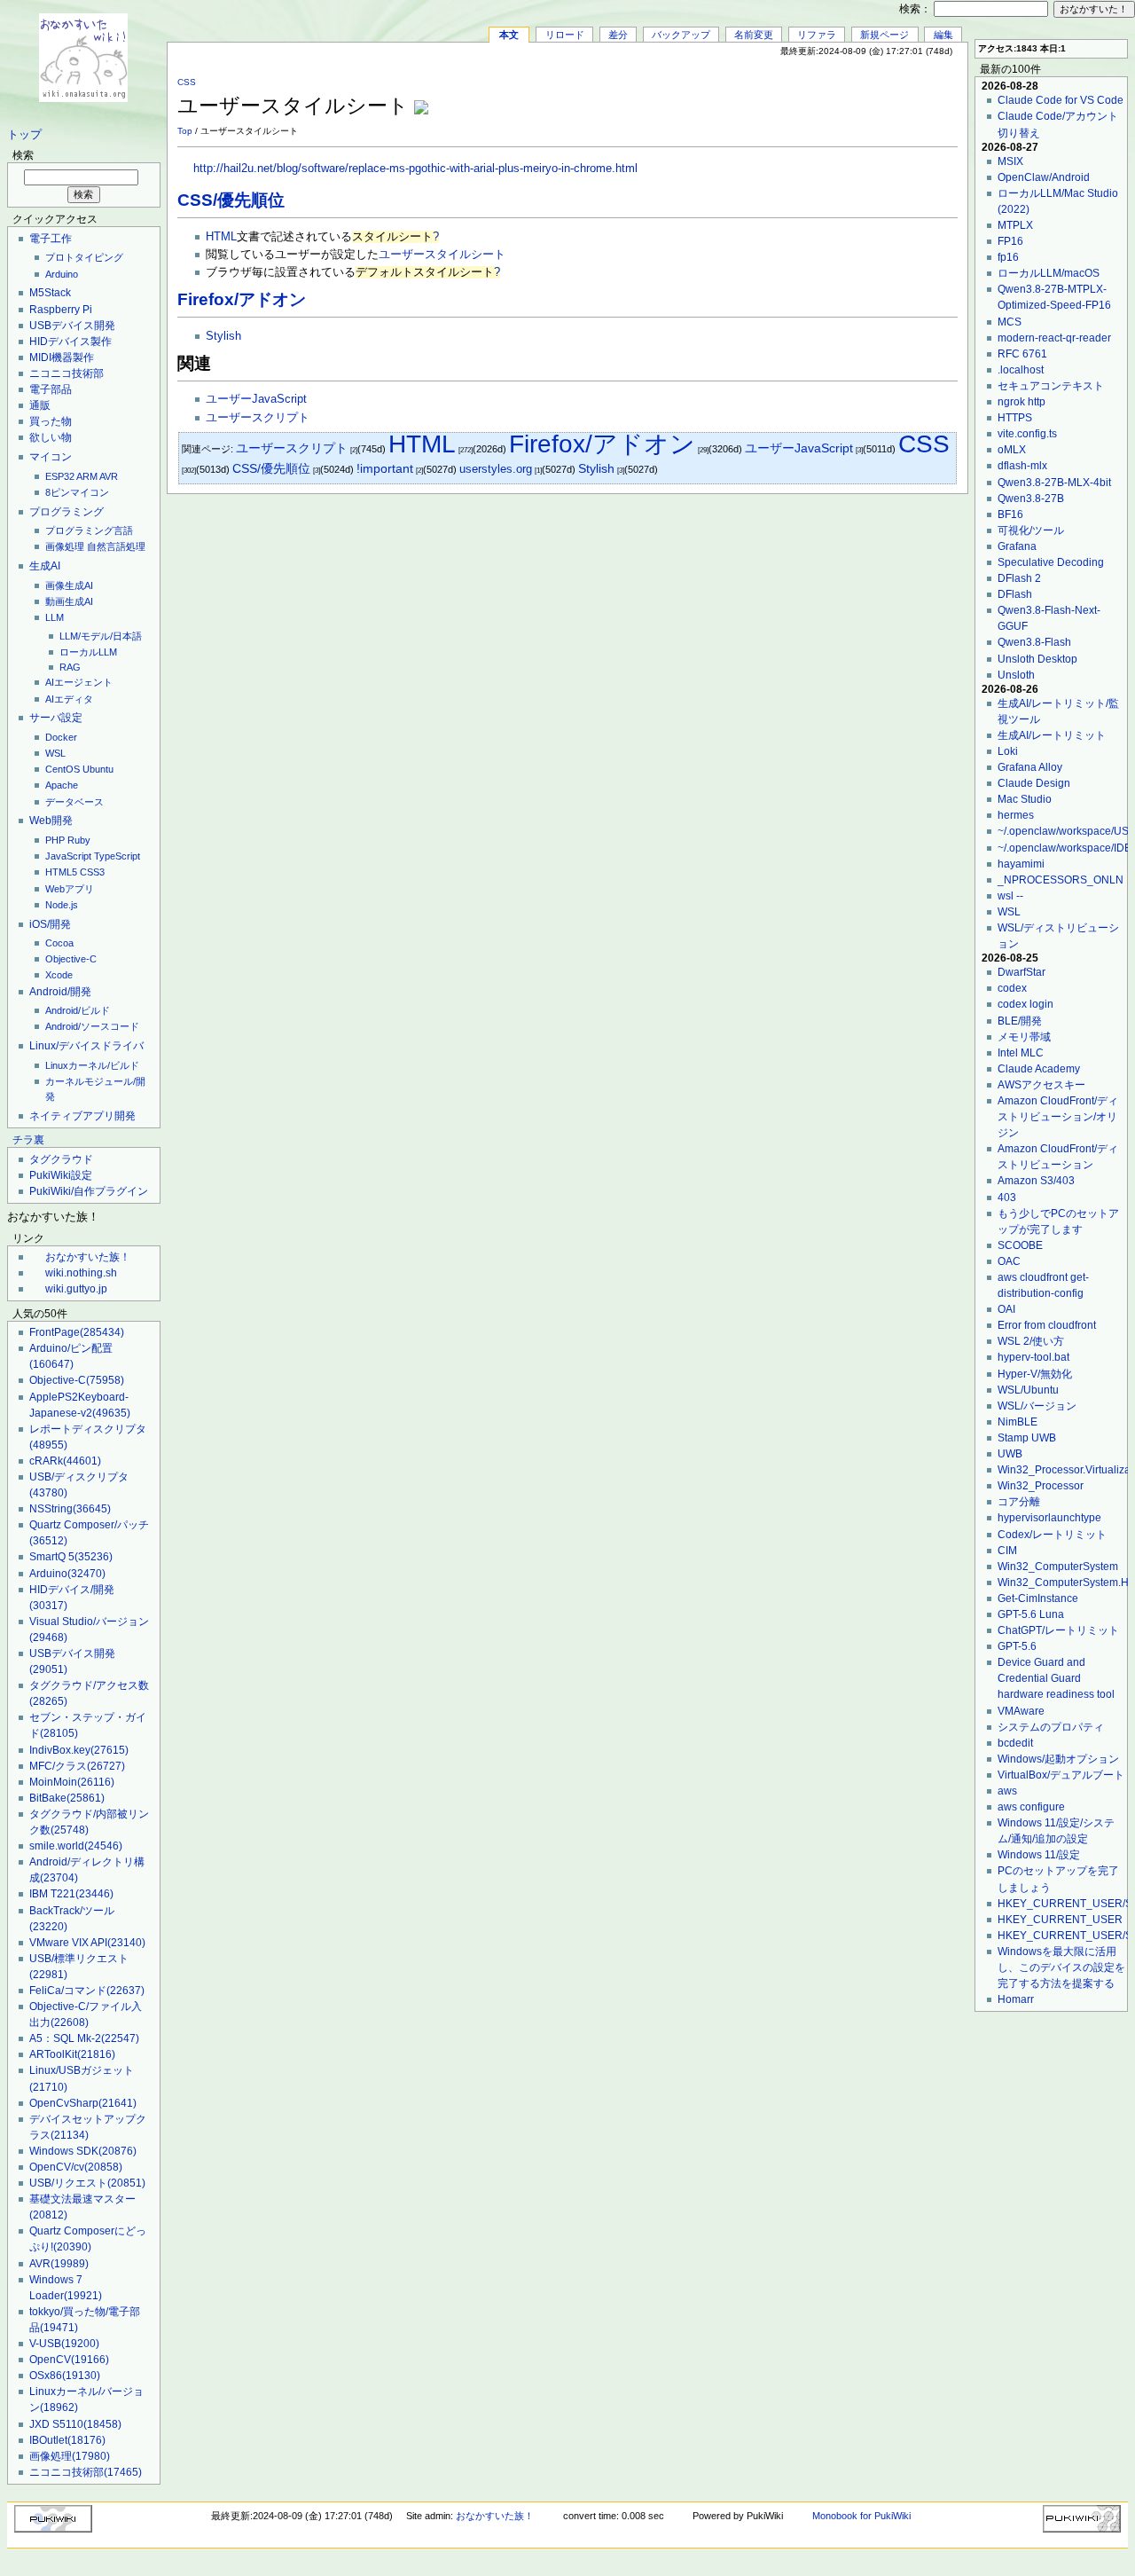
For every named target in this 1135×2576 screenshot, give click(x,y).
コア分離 (1019, 1502)
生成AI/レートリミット (1052, 735)
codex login (1025, 1004)
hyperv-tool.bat (1033, 1357)
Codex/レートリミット (1052, 1535)
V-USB (64, 2344)
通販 (40, 405)
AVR (109, 476)
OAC (1009, 1261)
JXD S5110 (75, 2424)
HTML (221, 237)
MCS (1010, 322)
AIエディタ (69, 699)
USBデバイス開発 (72, 326)
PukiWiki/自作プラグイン (89, 1191)
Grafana (1017, 546)
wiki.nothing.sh (81, 1273)
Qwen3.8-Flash (1034, 642)
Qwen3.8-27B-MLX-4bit (1054, 483)
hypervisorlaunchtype (1049, 1518)
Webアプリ (70, 889)
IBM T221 (71, 1894)
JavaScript (68, 856)
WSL (55, 753)
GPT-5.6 (1017, 1646)
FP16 (1010, 241)
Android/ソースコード (92, 1026)
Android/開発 (60, 992)
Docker (61, 737)
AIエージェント (79, 682)
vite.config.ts (1027, 434)
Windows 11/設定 (1039, 1855)
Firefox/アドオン (242, 299)
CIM (1007, 1551)
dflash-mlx (1022, 466)
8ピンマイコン (77, 492)
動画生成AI (69, 601)
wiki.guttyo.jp (76, 1289)
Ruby (79, 840)
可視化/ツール (1031, 530)
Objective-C (71, 959)
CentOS (63, 769)
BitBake (67, 1798)
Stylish (223, 336)
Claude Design (1034, 783)
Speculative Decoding (1051, 562)
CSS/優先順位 (231, 200)
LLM (55, 617)
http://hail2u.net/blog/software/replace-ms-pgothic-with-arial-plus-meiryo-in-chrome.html (415, 169)
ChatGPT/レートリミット (1058, 1630)
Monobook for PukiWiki (861, 2516)
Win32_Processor (1041, 1486)
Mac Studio (1025, 799)
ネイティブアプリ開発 (82, 1116)
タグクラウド (61, 1159)
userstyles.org (496, 469)
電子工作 (51, 239)
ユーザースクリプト (258, 418)
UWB (1010, 1454)
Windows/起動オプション (1058, 1759)
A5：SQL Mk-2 (84, 2038)
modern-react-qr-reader (1054, 338)
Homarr (1016, 1999)
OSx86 (65, 2376)
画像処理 (65, 546)
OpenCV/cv (76, 2167)
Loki (1008, 751)
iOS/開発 (50, 924)
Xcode (59, 975)
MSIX (1010, 161)
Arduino (62, 274)
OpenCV (69, 2360)
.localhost (1021, 370)
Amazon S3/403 (1036, 1181)
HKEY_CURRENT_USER (1060, 1920)
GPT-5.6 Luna (1031, 1614)
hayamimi (1021, 864)
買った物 (51, 421)
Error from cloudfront (1047, 1325)
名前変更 (754, 35)
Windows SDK (83, 2151)
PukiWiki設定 (61, 1175)
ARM (87, 476)
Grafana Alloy (1030, 767)
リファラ (817, 35)
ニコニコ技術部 (67, 373)
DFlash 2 (1019, 578)
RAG (70, 667)
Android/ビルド (78, 1010)
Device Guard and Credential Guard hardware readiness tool (1056, 1678)
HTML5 (61, 872)
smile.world (76, 1846)
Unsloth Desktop (1037, 659)
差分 (618, 35)
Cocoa (59, 943)
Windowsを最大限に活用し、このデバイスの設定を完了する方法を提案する (1061, 1967)
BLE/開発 (1020, 1021)
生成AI (45, 566)
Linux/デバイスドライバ (86, 1046)
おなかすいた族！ (88, 1257)
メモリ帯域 (1024, 1037)
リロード (565, 35)
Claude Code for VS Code (1061, 100)
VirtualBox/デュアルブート (1061, 1775)
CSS (187, 82)
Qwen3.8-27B (1031, 499)
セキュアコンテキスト (1051, 386)
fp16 (1008, 257)
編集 (943, 35)
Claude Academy (1039, 1069)
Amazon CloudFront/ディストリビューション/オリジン (1058, 1117)
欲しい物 (51, 437)
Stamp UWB (1027, 1438)
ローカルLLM (88, 652)
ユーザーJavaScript (256, 399)
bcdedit (1015, 1743)
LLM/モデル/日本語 (101, 636)
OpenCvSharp (83, 2103)
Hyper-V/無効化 (1035, 1374)
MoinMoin (72, 1782)
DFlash (1015, 594)
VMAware (1021, 1711)
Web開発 (51, 821)
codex (1012, 988)
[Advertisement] (750, 97)
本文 (509, 35)
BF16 (1010, 514)
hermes (1016, 815)
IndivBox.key (79, 1750)
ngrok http (1021, 402)
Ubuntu (98, 769)
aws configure (1031, 1807)
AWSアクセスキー (1041, 1085)
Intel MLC (1021, 1053)
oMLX (1012, 450)
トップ (24, 135)
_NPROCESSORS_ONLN (1061, 880)
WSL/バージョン (1037, 1406)
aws (1007, 1791)
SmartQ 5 (71, 1557)
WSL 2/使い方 (1031, 1341)
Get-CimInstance (1038, 1598)
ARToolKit (72, 2054)
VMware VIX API (87, 1943)
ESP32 (60, 476)
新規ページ (885, 35)
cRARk (65, 1461)
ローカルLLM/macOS (1049, 273)
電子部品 (51, 389)
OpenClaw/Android (1044, 177)
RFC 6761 (1022, 354)
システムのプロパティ (1051, 1727)
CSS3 (92, 872)
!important (385, 469)
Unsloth (1016, 675)
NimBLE (1018, 1422)
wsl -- (1010, 896)
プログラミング (67, 512)
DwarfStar (1021, 972)
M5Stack (50, 293)
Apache (62, 785)
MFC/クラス (77, 1766)
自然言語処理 (116, 546)
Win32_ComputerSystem (1058, 1567)
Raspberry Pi (61, 310)
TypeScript (117, 856)
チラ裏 (28, 1140)
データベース (74, 802)
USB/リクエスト (87, 2183)
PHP (55, 840)
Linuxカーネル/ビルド (92, 1065)
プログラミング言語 (89, 530)
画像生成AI (69, 585)
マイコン (51, 457)
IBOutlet (67, 2440)
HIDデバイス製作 (70, 342)
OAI (1006, 1309)
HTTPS (1015, 418)
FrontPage (77, 1332)
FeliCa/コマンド (87, 1991)
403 (1007, 1198)
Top (185, 131)
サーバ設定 (56, 718)
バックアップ (681, 35)
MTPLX (1015, 225)
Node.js (62, 905)
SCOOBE (1020, 1245)
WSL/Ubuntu (1028, 1390)
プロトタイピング (84, 257)
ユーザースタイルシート (442, 255)
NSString (70, 1509)
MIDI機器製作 (62, 357)
